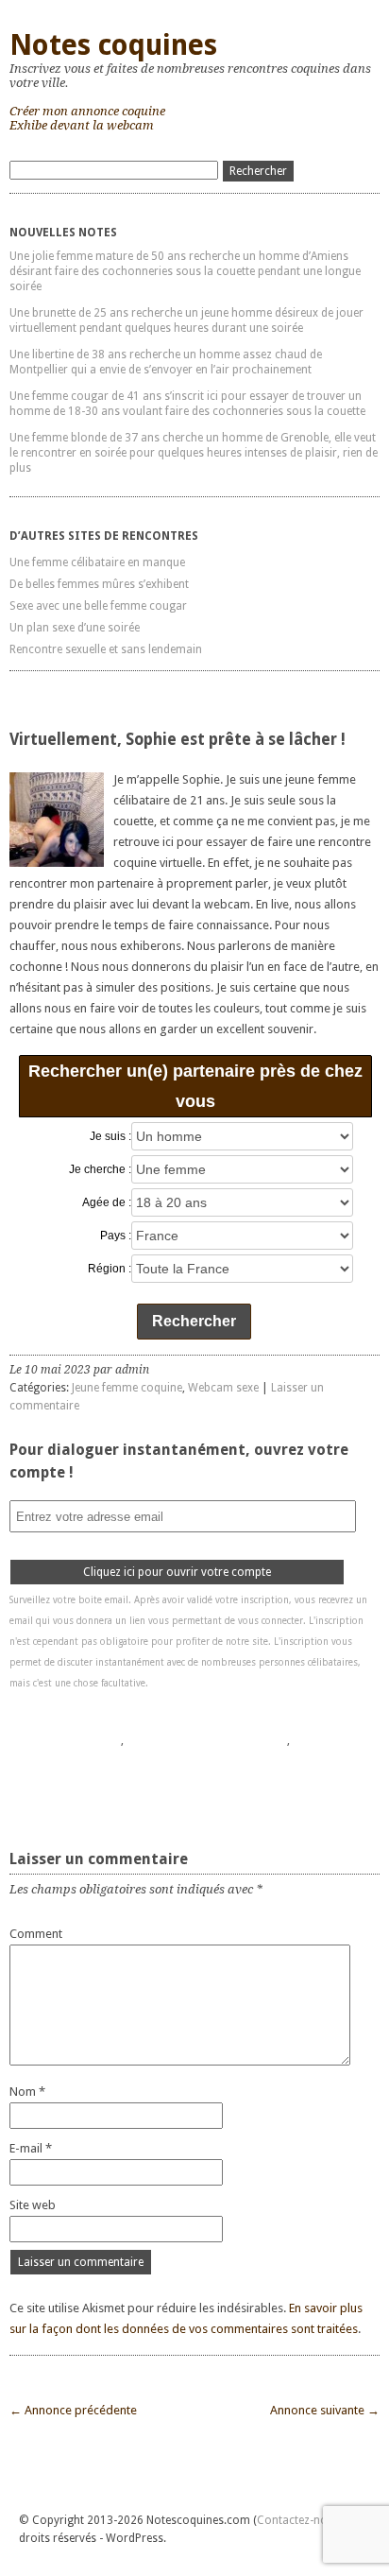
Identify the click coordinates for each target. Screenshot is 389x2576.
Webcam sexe (223, 1388)
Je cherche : (100, 1169)
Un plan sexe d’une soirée (75, 628)
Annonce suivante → (325, 2410)
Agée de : (107, 1202)
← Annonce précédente (73, 2410)
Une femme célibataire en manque (97, 562)
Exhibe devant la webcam (82, 125)
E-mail (31, 2148)
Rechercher (194, 1321)
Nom (27, 2092)
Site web (33, 2205)
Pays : (116, 1236)
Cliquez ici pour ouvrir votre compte (177, 1572)
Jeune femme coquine (127, 1388)
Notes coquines (113, 45)
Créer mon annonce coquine (87, 111)
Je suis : (110, 1136)
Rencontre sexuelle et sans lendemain (106, 649)
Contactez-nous (298, 2520)
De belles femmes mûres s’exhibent (99, 584)
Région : (110, 1269)
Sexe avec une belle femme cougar (98, 606)
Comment (36, 1934)
